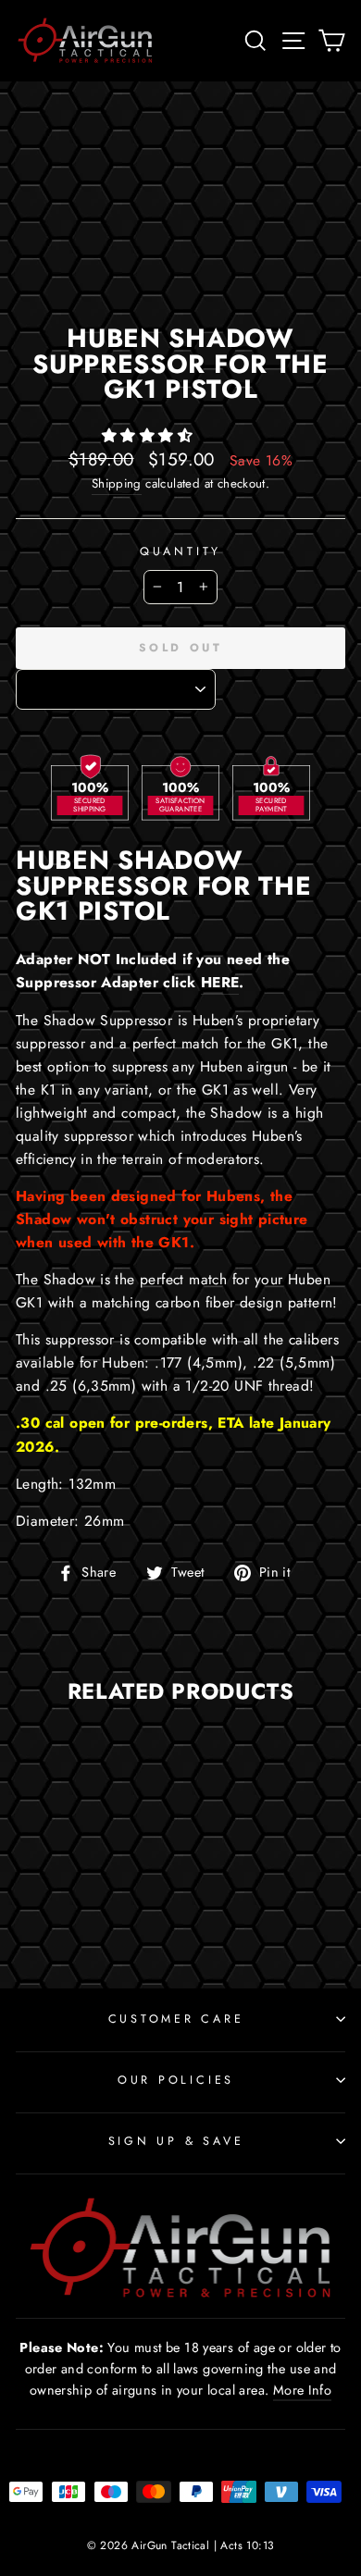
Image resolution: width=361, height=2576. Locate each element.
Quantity (180, 551)
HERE (220, 982)
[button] (149, 435)
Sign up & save (176, 2141)
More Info (303, 2390)
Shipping (117, 483)
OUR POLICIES (176, 2080)
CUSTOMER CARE (176, 2019)
